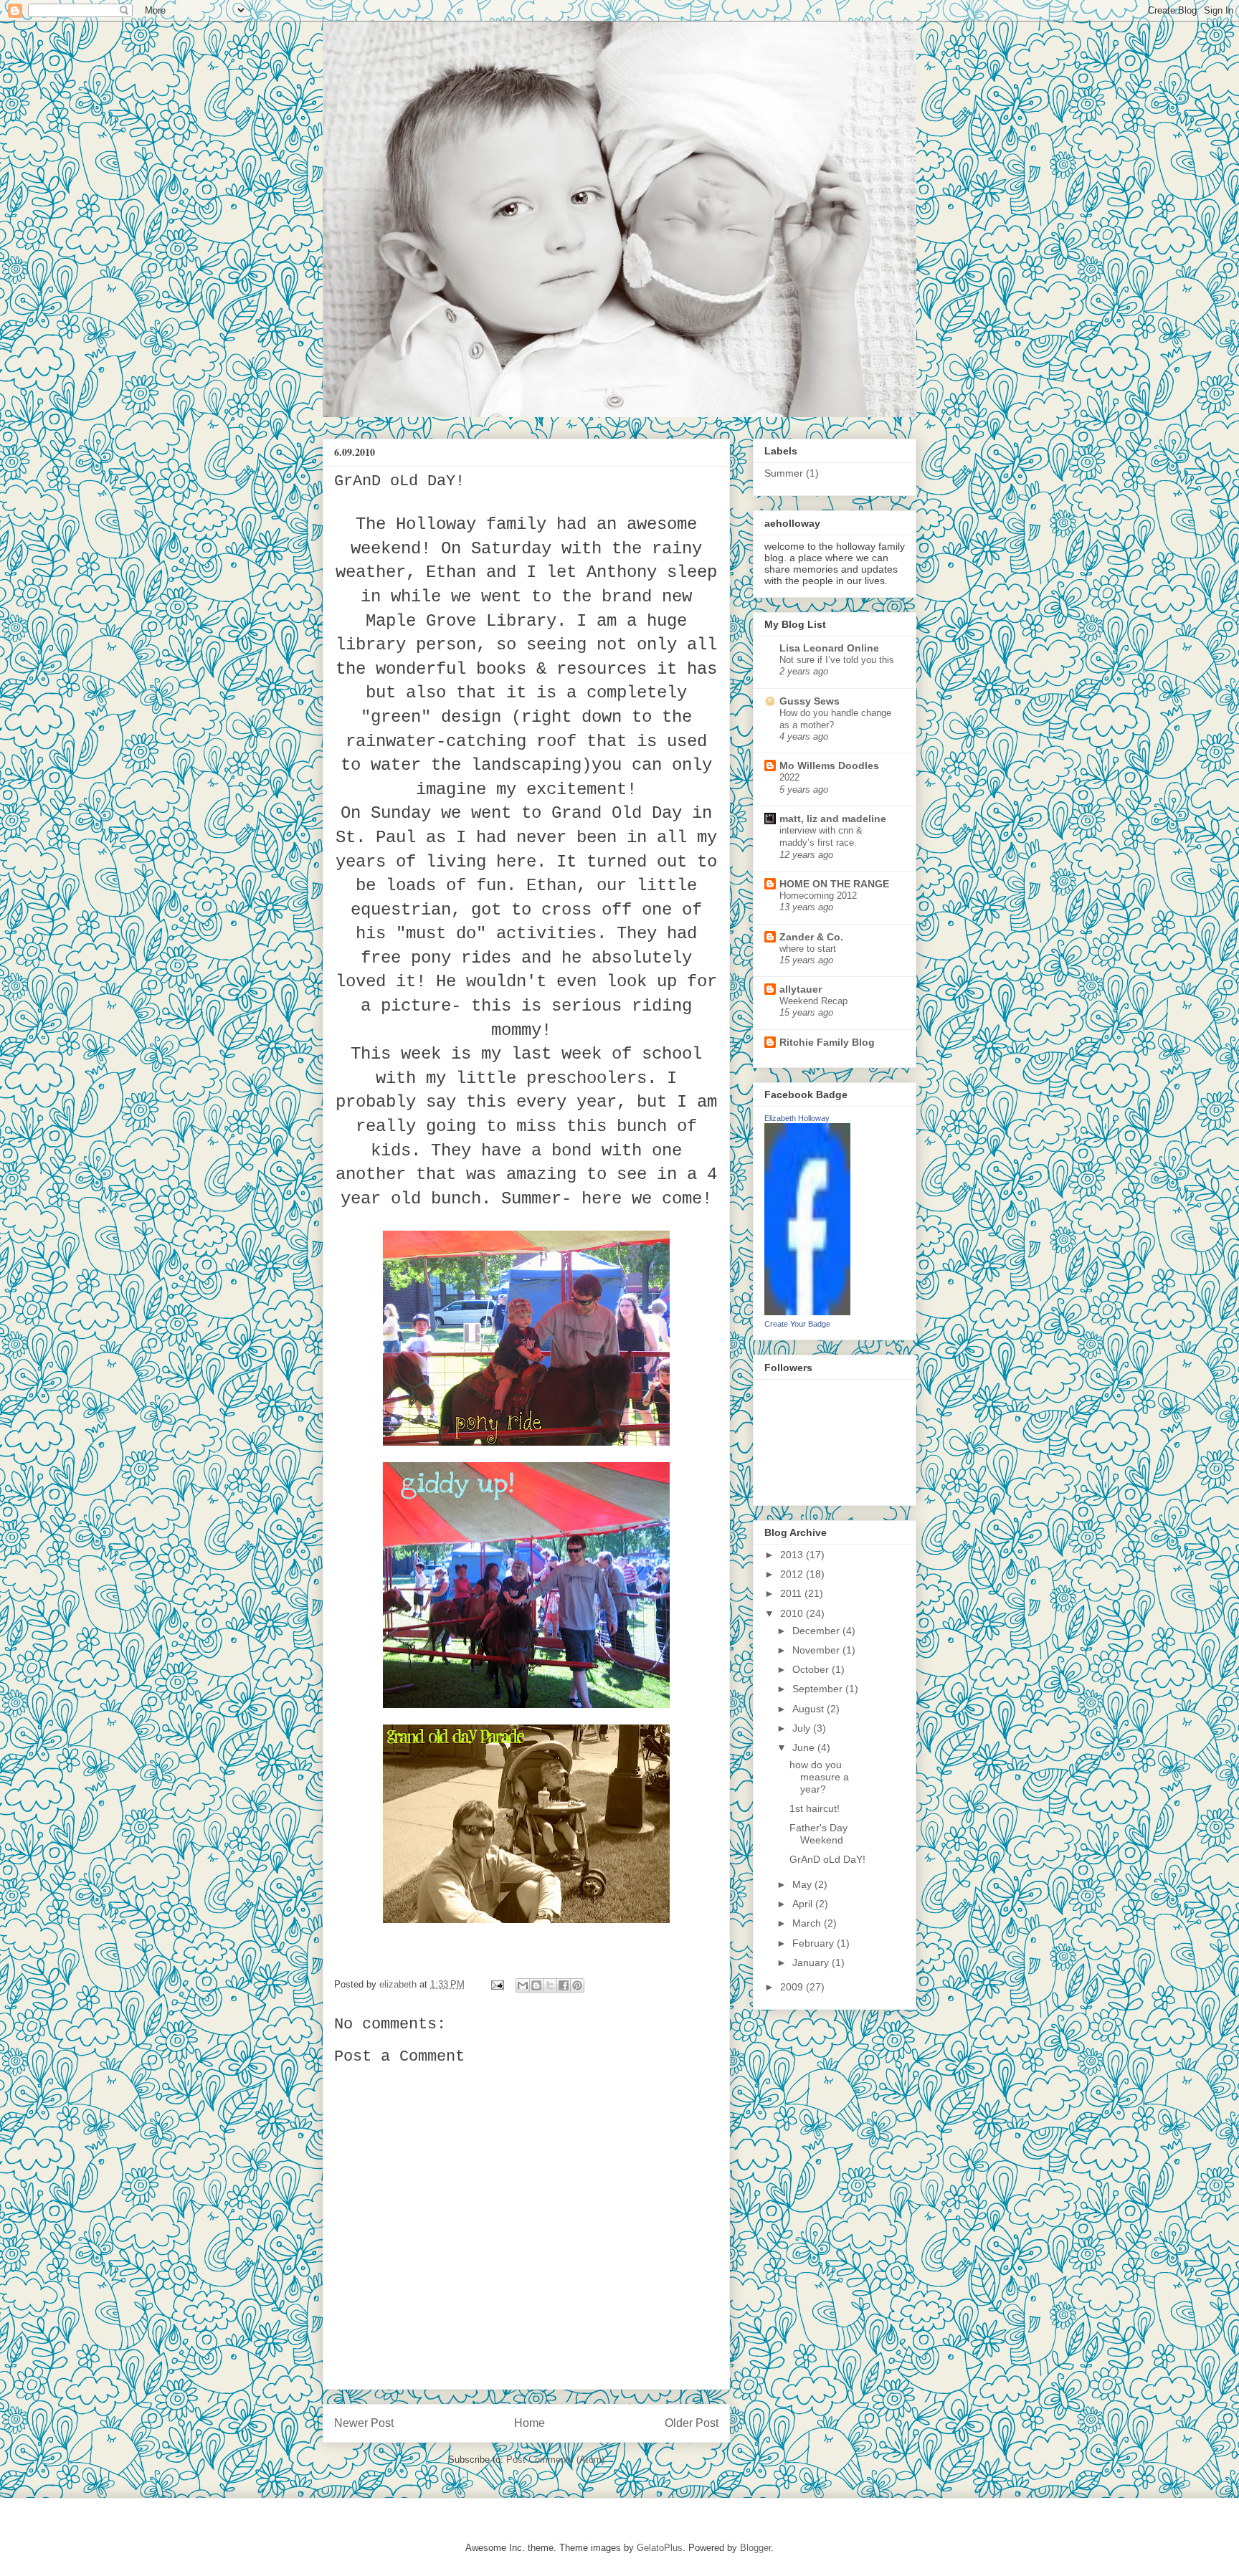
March (808, 1923)
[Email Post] (497, 1984)
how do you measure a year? (819, 1777)
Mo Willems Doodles (829, 765)
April (804, 1904)
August (810, 1709)
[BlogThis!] (536, 1985)
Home (530, 2423)
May (803, 1884)
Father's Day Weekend (818, 1834)
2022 (789, 777)
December (817, 1631)
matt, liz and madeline (833, 819)
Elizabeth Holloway (797, 1118)
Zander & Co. (811, 937)
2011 (792, 1593)
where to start (808, 949)
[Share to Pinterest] (577, 1985)
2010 (793, 1613)
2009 (793, 1987)
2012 (793, 1574)
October (812, 1669)
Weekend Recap (813, 1001)
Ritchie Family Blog (827, 1042)
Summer (784, 473)
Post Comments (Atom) (555, 2460)
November (817, 1650)
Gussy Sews (810, 701)
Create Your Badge (797, 1324)
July (803, 1728)
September (819, 1689)
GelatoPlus (660, 2548)
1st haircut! (815, 1808)
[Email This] (523, 1985)
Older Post (692, 2423)
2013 (793, 1555)
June (805, 1747)
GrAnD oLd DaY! (827, 1859)
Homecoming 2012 (818, 896)
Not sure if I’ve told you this (837, 660)
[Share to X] (550, 1985)
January (812, 1962)
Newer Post (364, 2423)
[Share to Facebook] (564, 1985)
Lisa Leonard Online (829, 648)
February (815, 1943)
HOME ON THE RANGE (834, 884)
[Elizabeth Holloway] (807, 1312)
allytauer (801, 989)
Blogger (755, 2548)
